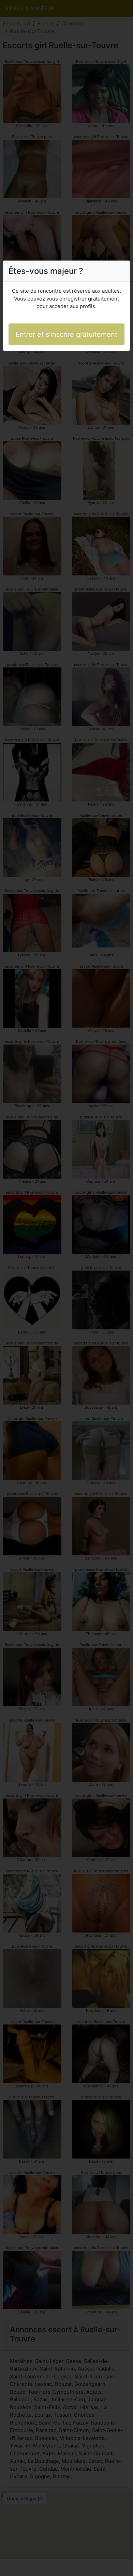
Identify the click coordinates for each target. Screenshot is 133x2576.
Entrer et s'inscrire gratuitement (66, 334)
